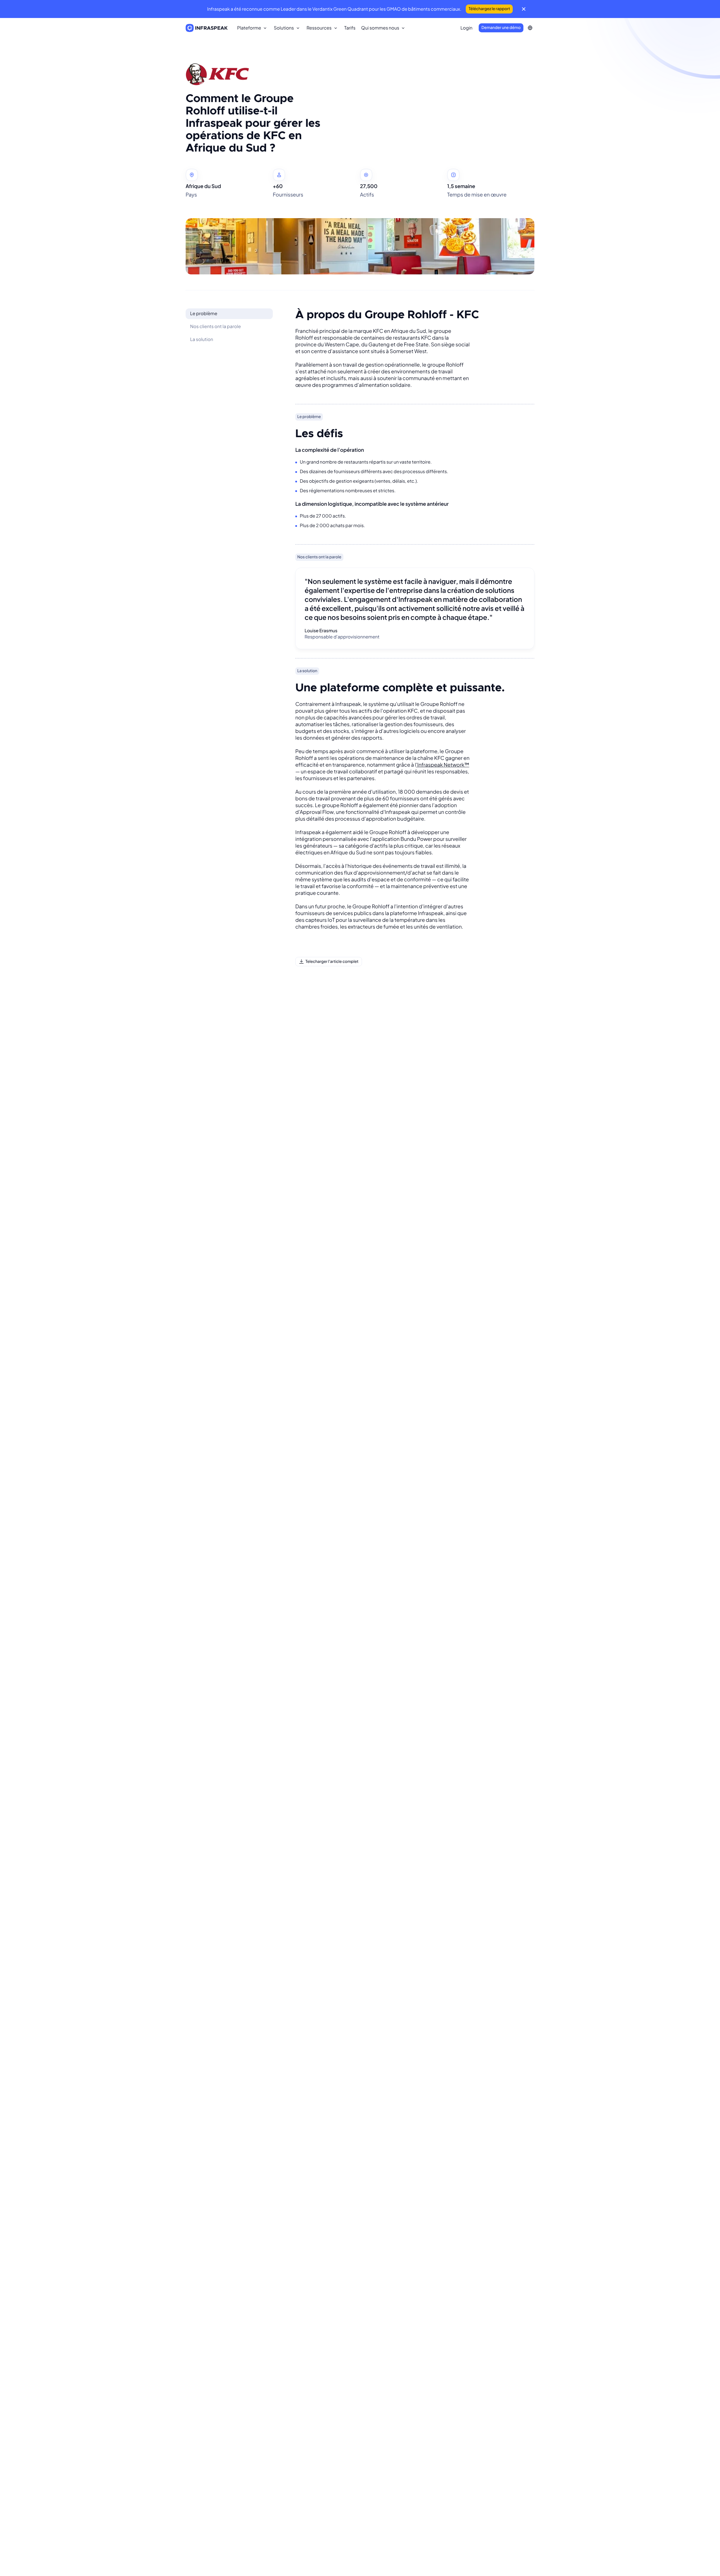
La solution (202, 339)
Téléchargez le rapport (489, 9)
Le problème (204, 313)
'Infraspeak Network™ (443, 765)
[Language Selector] (530, 28)
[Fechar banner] (524, 9)
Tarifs (350, 28)
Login (466, 28)
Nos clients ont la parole (215, 326)
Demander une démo (501, 28)
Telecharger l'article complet (332, 961)
